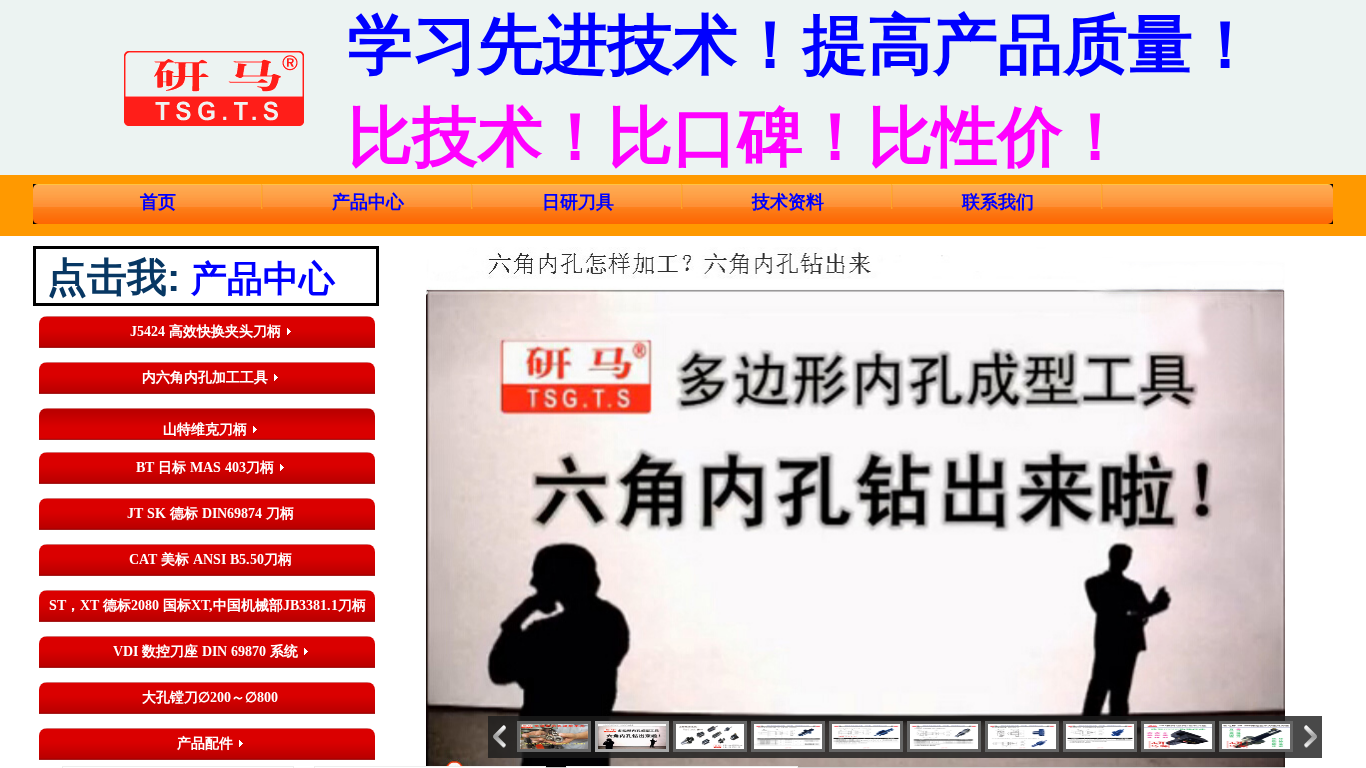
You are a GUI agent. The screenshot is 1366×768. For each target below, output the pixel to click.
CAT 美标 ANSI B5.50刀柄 (210, 559)
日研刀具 (578, 202)
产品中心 (368, 202)
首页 (158, 202)
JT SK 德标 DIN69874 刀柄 (210, 513)
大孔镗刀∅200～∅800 (210, 697)
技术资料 (788, 202)
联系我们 (998, 202)
